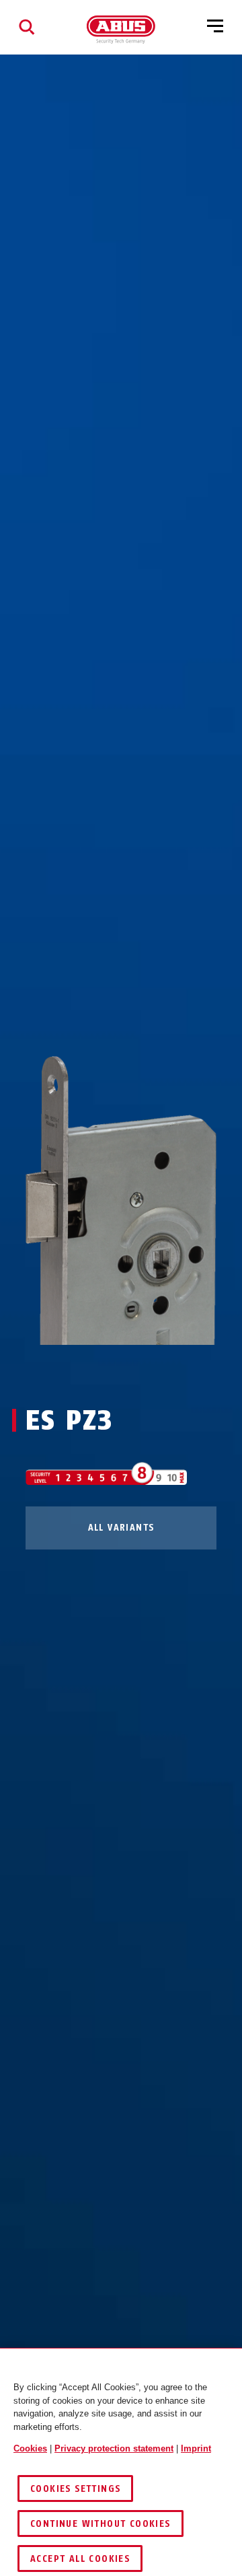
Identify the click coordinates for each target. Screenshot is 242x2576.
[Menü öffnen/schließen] (215, 27)
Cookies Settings (75, 2489)
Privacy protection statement (114, 2448)
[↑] (96, 1370)
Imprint (196, 2448)
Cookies (30, 2448)
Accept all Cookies (80, 2559)
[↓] (146, 1370)
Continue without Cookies (100, 2524)
